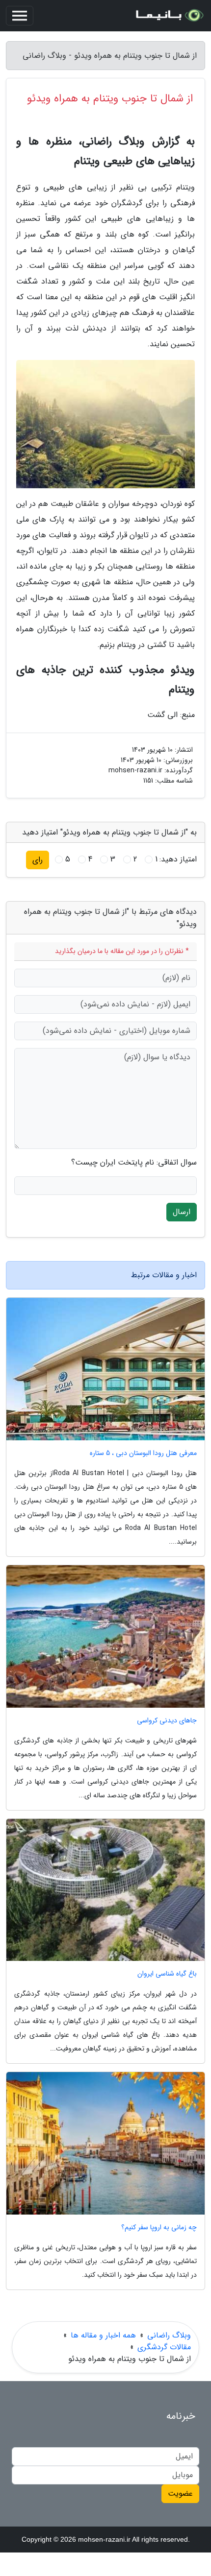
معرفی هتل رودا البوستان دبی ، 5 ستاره (143, 1453)
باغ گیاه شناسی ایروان (167, 1974)
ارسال (182, 1212)
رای (38, 860)
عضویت (180, 2493)
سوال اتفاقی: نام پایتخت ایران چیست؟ (134, 1163)
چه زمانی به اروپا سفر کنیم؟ (159, 2228)
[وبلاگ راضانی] (169, 16)
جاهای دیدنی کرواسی (167, 1721)
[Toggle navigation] (20, 16)
